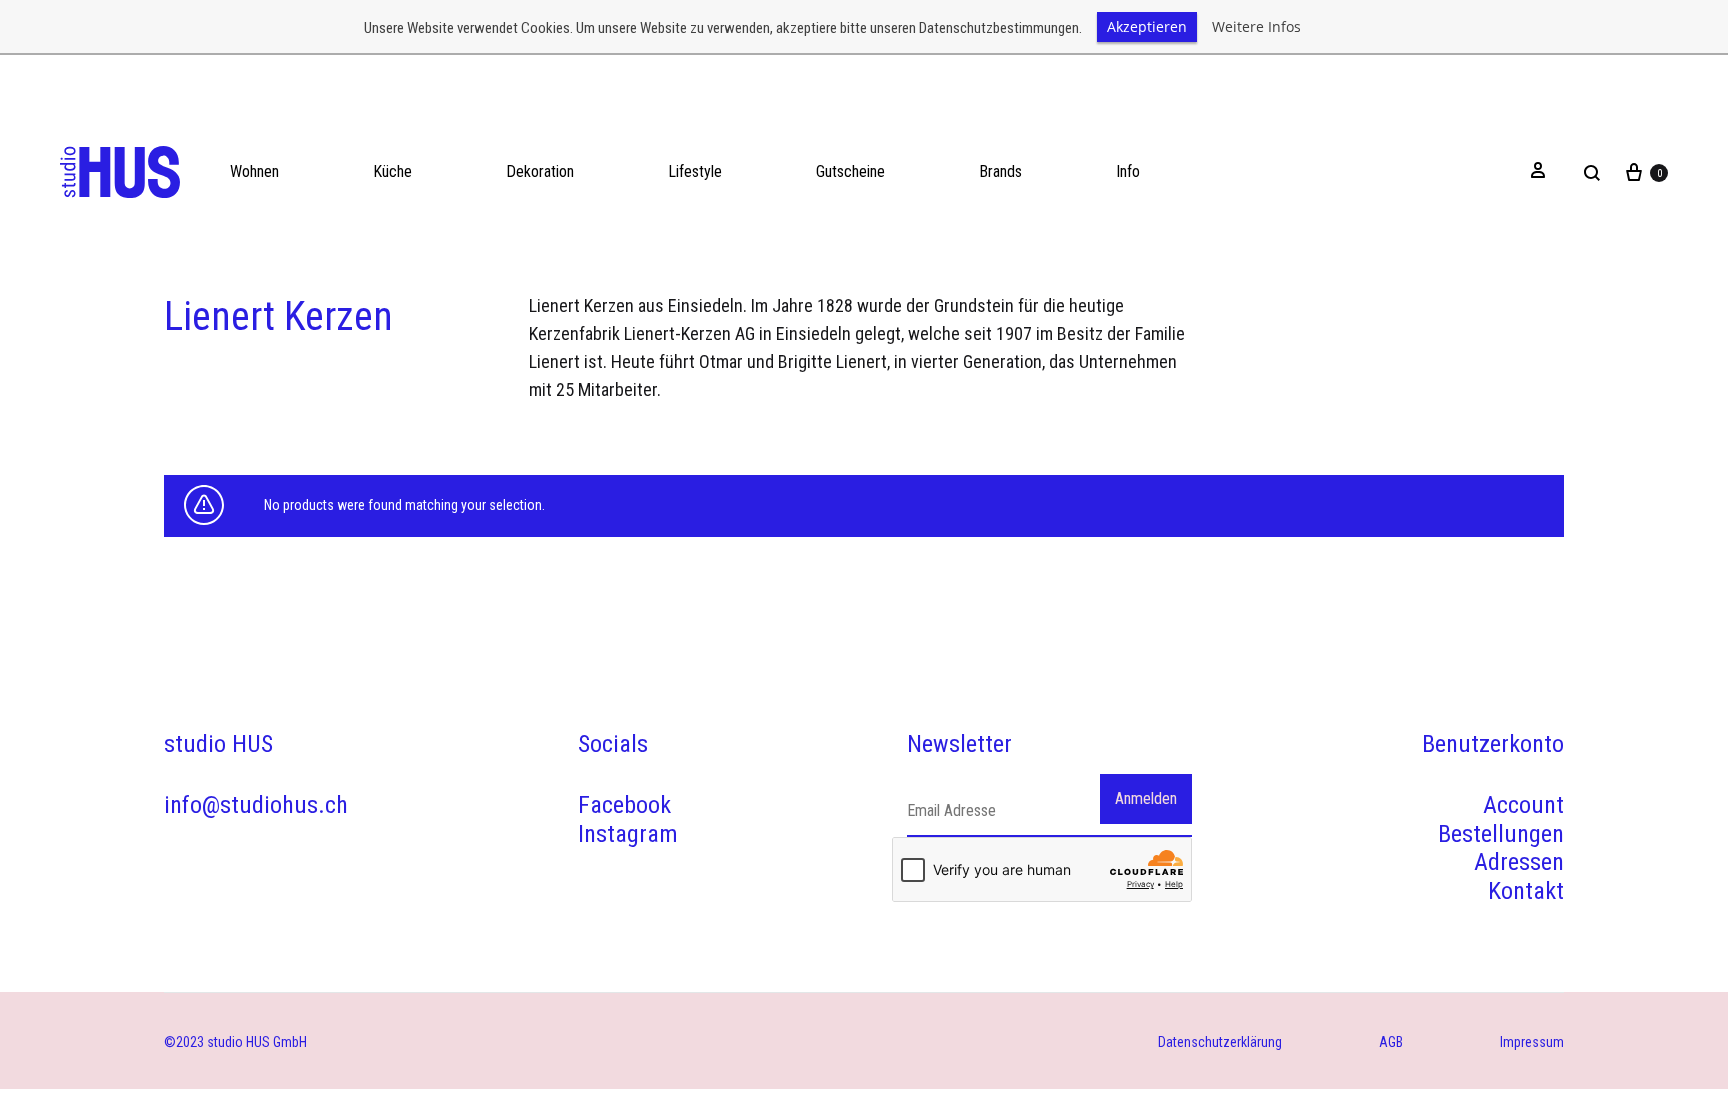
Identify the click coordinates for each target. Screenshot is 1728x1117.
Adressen (1519, 862)
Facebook (624, 805)
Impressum (1532, 1042)
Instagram (628, 834)
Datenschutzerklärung (1220, 1042)
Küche (392, 171)
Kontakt (1526, 891)
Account (1523, 805)
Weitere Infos (1256, 27)
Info (1128, 171)
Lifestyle (695, 171)
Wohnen (254, 171)
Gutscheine (850, 171)
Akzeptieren (1147, 26)
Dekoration (540, 171)
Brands (1000, 171)
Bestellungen (1501, 834)
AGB (1391, 1042)
